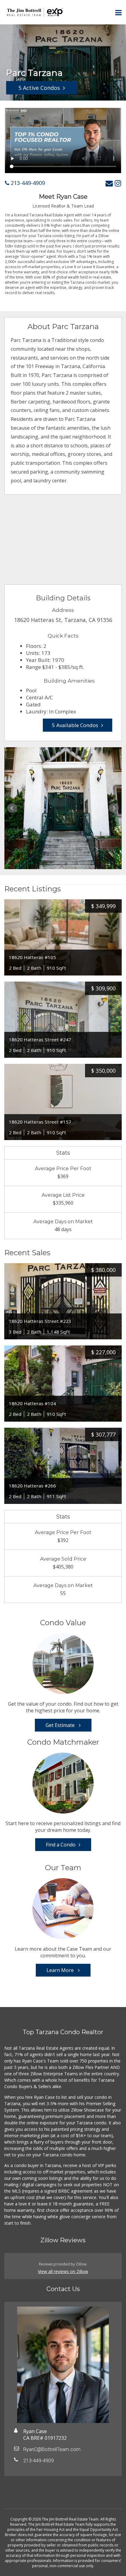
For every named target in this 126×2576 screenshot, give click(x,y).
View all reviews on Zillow (63, 2271)
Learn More (61, 1970)
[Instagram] (118, 183)
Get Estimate (61, 1725)
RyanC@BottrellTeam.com (52, 2449)
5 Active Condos (39, 88)
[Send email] (109, 183)
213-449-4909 (27, 183)
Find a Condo (61, 1845)
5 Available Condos (75, 725)
